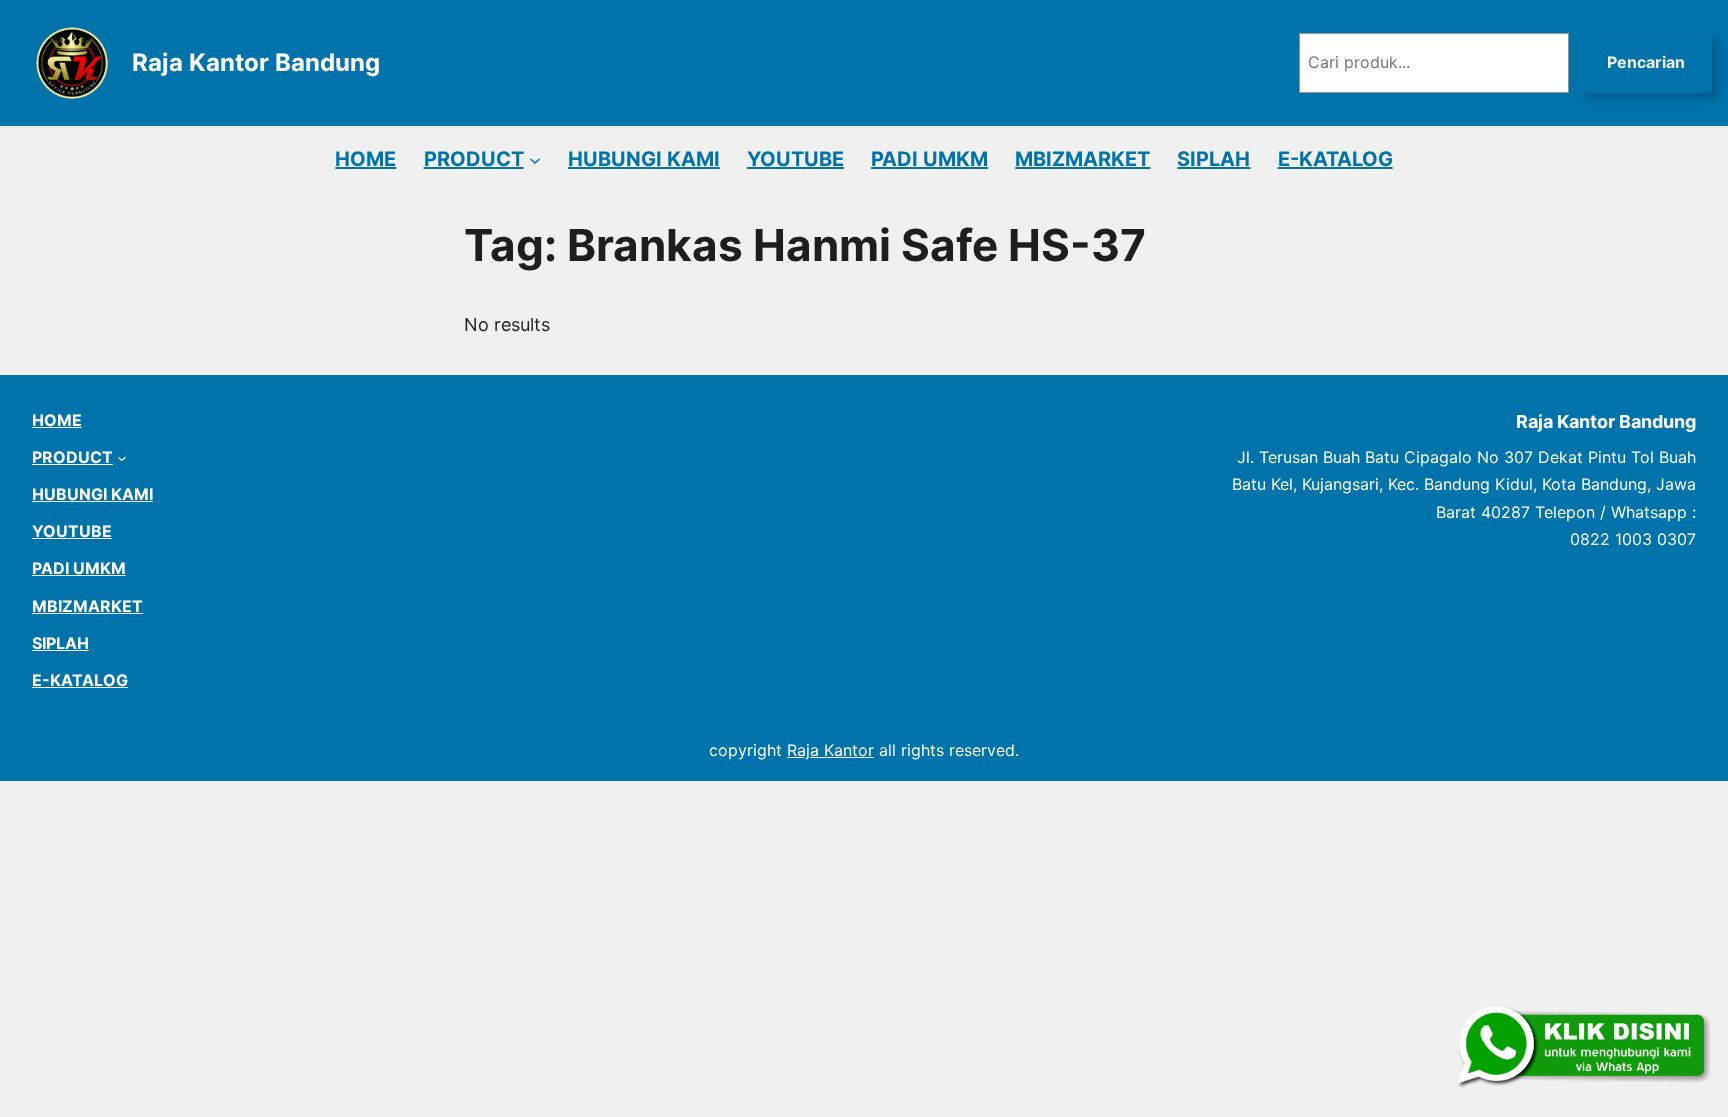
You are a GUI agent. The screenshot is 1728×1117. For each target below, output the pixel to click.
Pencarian (1646, 62)
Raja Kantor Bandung (256, 62)
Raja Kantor (830, 750)
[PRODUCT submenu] (535, 159)
